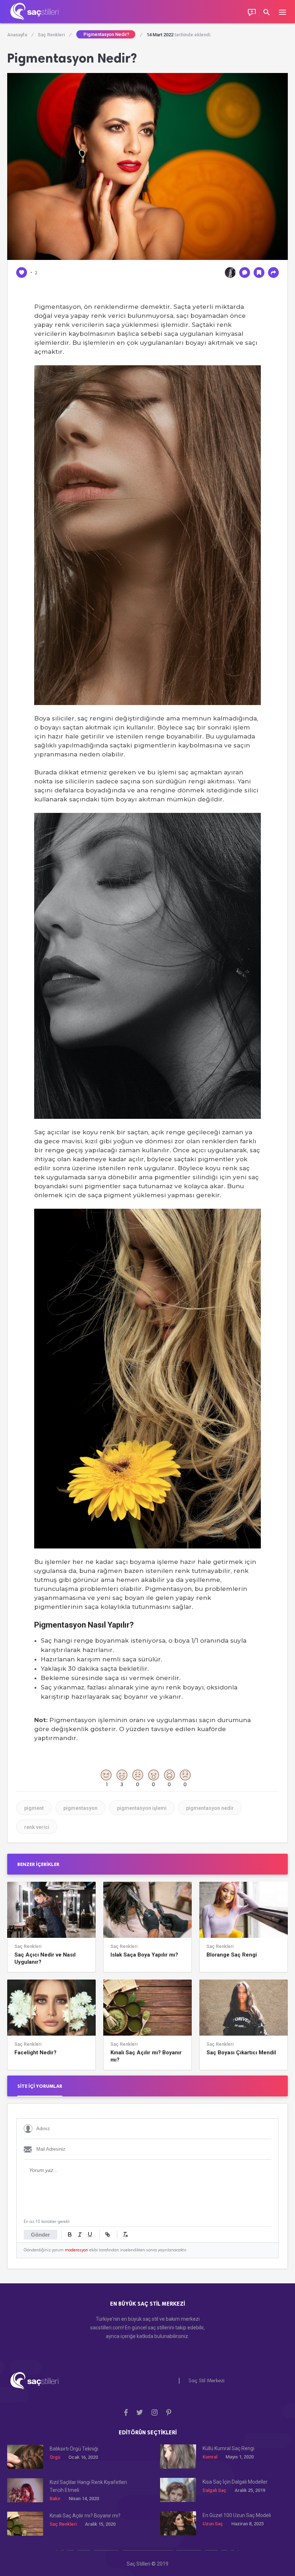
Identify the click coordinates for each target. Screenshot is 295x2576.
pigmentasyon (80, 1808)
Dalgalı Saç (214, 2490)
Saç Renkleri (54, 35)
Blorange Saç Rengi (232, 1955)
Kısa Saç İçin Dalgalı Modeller (235, 2482)
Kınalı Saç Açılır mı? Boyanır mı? (146, 2056)
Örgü (55, 2457)
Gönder (40, 2235)
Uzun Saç (213, 2524)
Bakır (55, 2499)
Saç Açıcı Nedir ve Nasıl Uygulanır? (45, 1958)
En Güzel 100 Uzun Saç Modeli (237, 2515)
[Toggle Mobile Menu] (286, 12)
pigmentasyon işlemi (142, 1808)
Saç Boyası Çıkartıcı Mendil (241, 2053)
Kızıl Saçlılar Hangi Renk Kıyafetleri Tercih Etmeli (88, 2486)
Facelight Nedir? (35, 2053)
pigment (34, 1808)
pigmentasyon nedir (210, 1808)
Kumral (210, 2457)
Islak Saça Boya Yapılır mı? (144, 1955)
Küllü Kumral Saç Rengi (228, 2448)
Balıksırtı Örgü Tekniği (74, 2449)
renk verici (37, 1827)
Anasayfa (20, 35)
